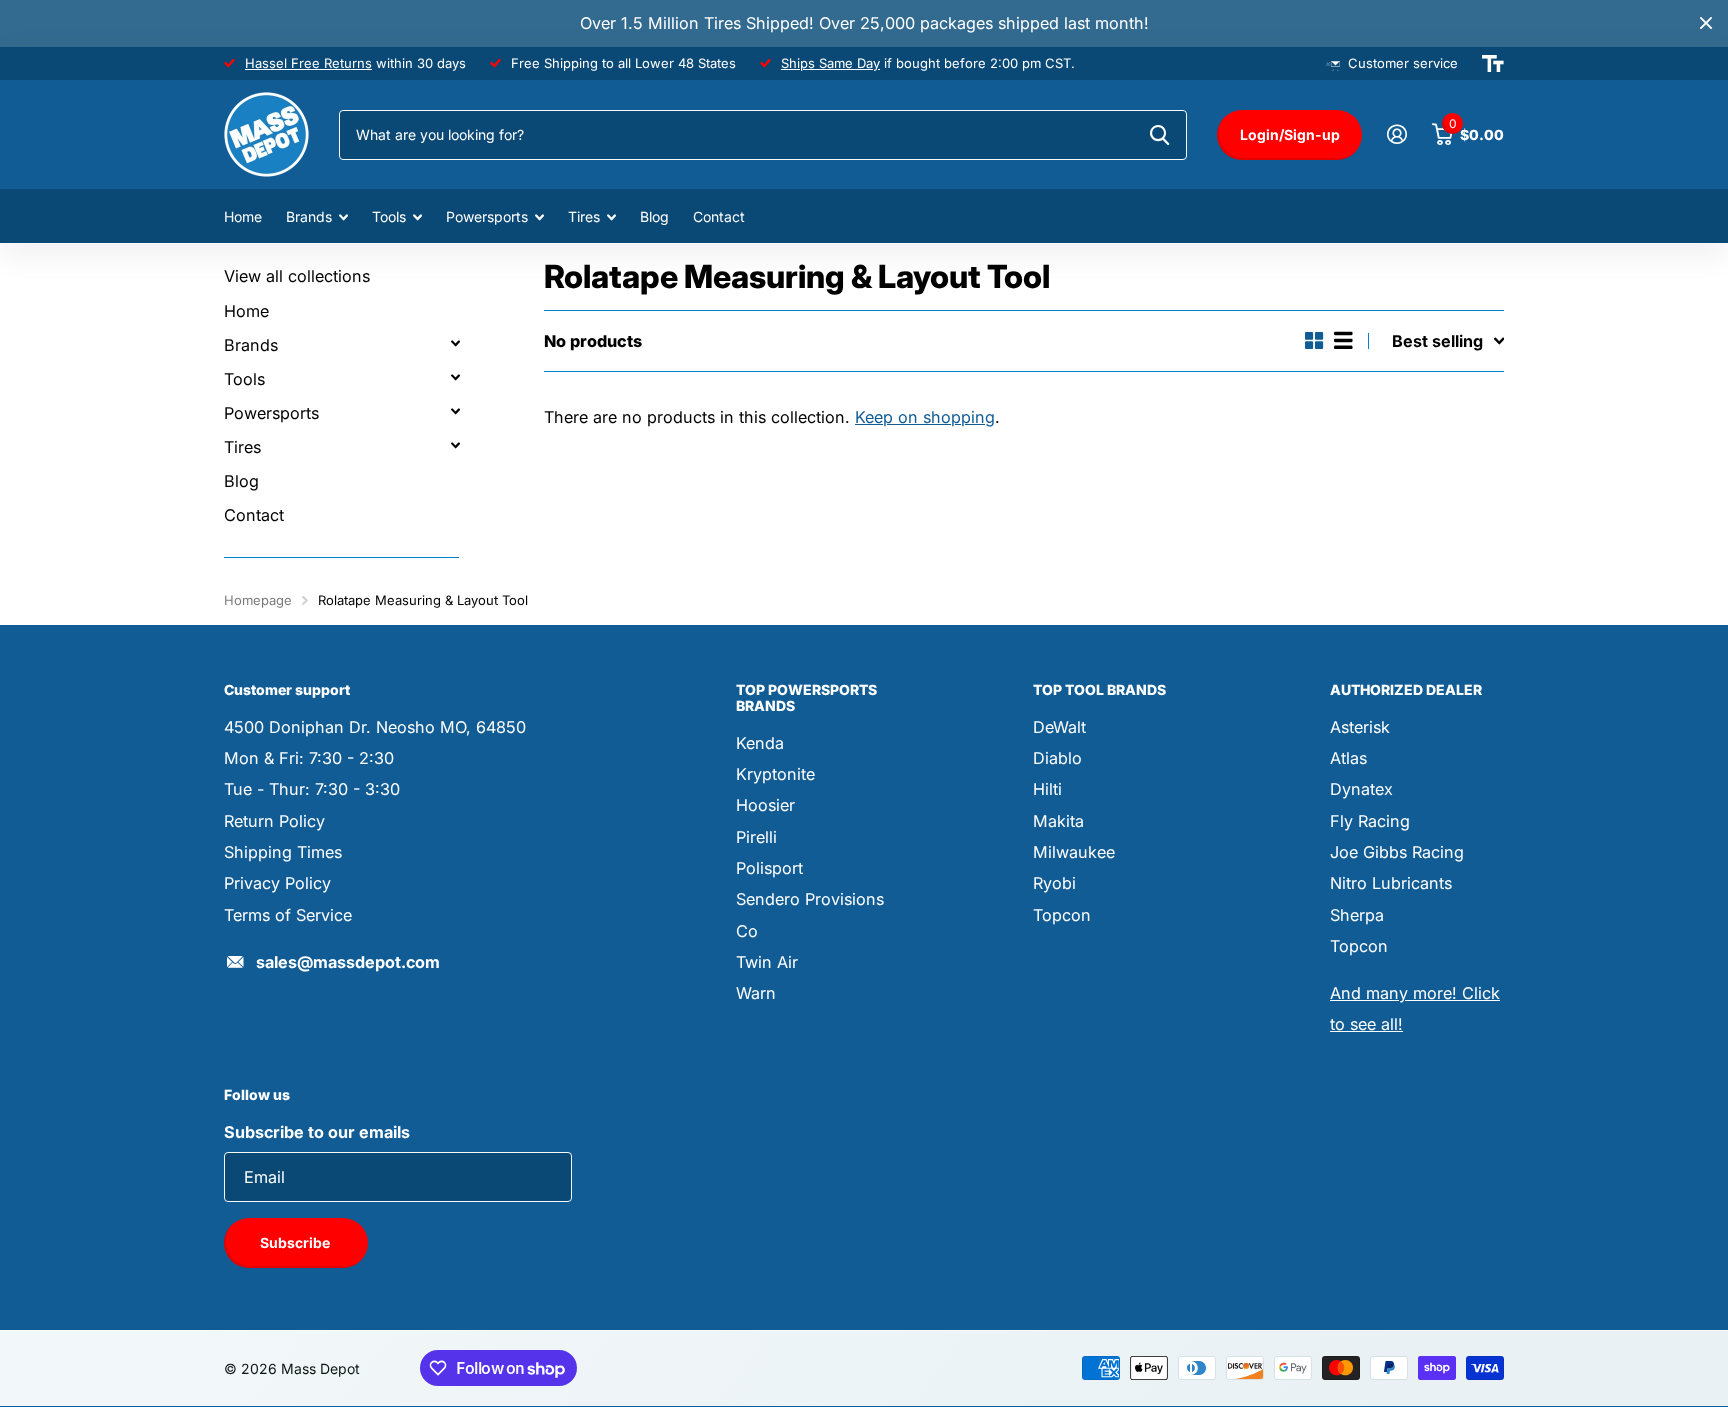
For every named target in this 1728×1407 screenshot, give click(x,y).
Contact (719, 216)
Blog (654, 216)
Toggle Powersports (455, 411)
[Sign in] (1396, 134)
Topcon (1062, 915)
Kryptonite (775, 774)
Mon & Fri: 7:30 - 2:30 (309, 758)
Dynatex (1361, 789)
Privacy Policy (277, 883)
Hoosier (765, 805)
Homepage (258, 600)
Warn (756, 993)
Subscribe (296, 1242)
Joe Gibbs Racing (1397, 852)
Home (243, 216)
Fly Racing (1370, 821)
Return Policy (274, 821)
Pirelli (756, 837)
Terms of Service (288, 915)
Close (1706, 23)
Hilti (1047, 789)
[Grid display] (1314, 340)
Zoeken (1159, 135)
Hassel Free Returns (308, 63)
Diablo (1057, 758)
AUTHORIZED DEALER (1406, 689)
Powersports (487, 216)
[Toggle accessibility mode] (1493, 64)
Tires (584, 216)
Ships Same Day (830, 63)
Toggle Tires (455, 445)
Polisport (769, 868)
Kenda (760, 743)
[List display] (1343, 340)
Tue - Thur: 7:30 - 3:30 (312, 789)
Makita (1058, 821)
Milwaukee (1074, 852)
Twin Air (767, 962)
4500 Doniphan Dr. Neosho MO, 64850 (375, 727)
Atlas (1348, 758)
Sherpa (1357, 915)
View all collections (297, 276)
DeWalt (1059, 727)
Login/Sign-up (1290, 134)
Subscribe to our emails (317, 1132)
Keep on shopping (925, 417)
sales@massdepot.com (348, 962)
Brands (309, 216)
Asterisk (1360, 727)
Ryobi (1054, 883)
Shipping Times (283, 852)
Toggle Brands (455, 343)
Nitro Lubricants (1391, 883)
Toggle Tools (455, 377)
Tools (389, 216)
